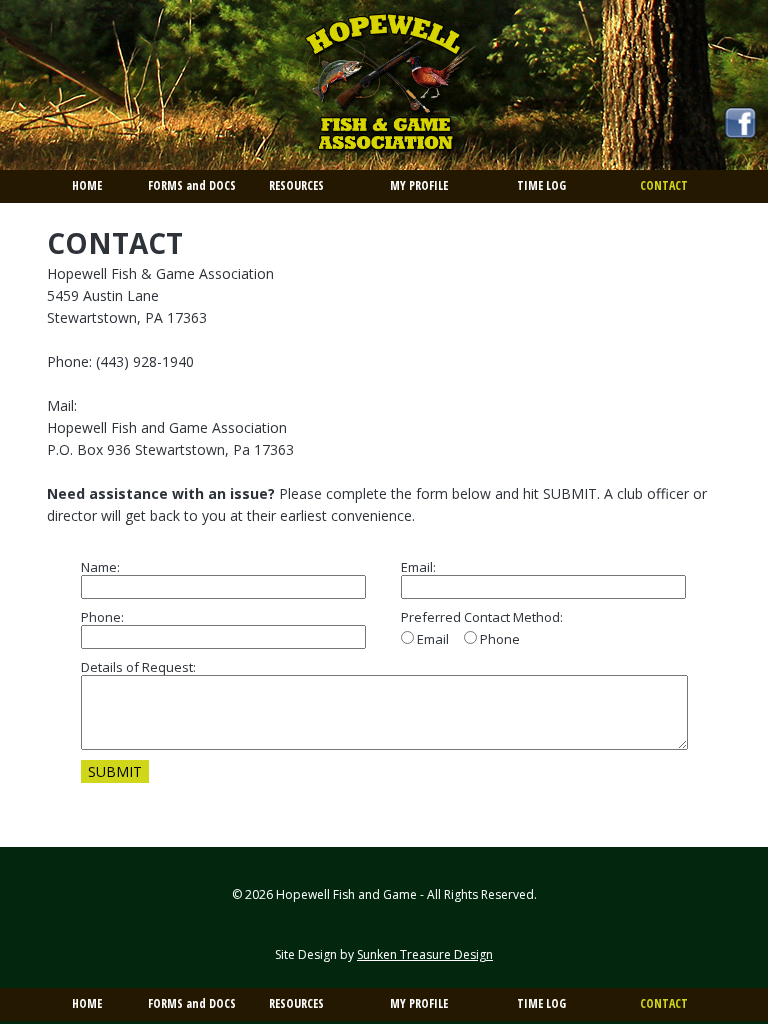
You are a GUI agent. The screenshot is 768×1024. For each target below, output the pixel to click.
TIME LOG (541, 185)
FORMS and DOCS (192, 185)
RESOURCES (296, 185)
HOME (87, 185)
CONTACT (664, 185)
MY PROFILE (419, 185)
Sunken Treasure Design (425, 954)
